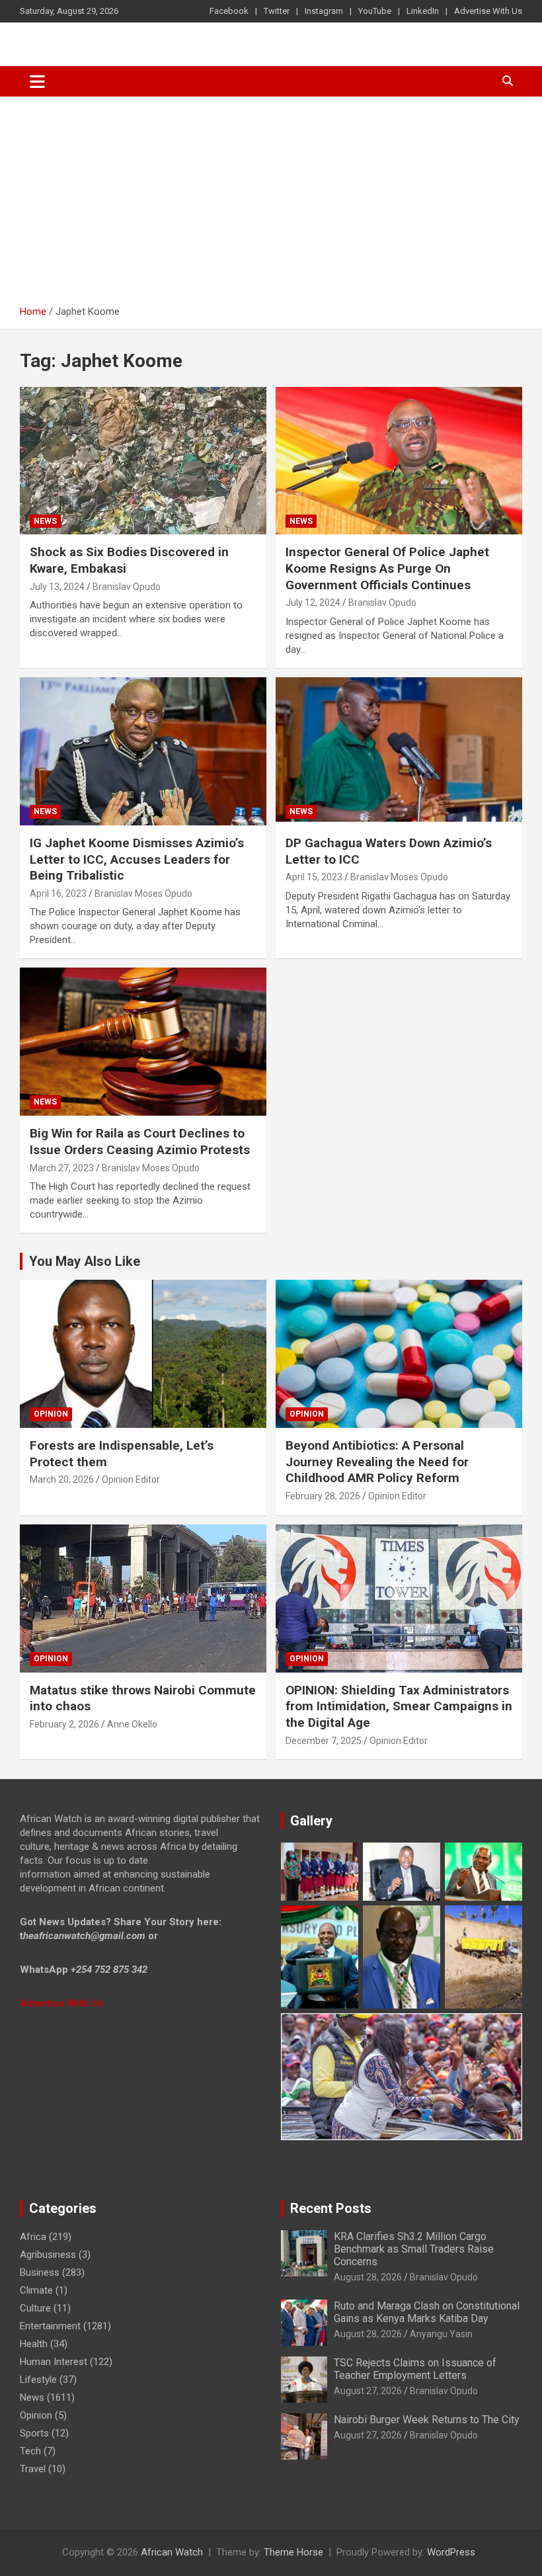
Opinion (51, 1414)
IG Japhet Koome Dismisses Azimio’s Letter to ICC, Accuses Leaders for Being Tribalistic (137, 859)
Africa (33, 2237)
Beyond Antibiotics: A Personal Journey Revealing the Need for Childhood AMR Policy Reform (377, 1462)
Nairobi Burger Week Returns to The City (427, 2420)
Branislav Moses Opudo (143, 893)
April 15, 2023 (314, 877)
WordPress (451, 2552)
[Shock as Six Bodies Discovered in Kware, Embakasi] (143, 461)
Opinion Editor (131, 1479)
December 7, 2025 (324, 1741)
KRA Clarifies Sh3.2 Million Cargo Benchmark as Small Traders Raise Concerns (414, 2249)
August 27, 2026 (368, 2391)
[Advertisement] (271, 196)
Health (34, 2344)
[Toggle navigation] (37, 81)
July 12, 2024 (313, 602)
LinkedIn (423, 11)
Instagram (324, 11)
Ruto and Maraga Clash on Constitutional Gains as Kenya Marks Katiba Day (427, 2312)
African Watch (172, 2552)
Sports (34, 2433)
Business (40, 2272)
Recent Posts (331, 2208)
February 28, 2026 (323, 1496)
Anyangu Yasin (441, 2334)
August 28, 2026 (368, 2277)
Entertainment (50, 2326)
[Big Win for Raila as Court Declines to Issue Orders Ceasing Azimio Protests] (143, 1042)
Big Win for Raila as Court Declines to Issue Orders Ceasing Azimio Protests (140, 1142)
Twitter (277, 11)
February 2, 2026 (64, 1724)
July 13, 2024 (57, 587)
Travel (33, 2469)
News (45, 521)
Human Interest (54, 2362)
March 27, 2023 (62, 1168)
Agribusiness (48, 2255)
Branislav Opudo (127, 587)
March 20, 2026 (62, 1479)
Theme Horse (293, 2552)
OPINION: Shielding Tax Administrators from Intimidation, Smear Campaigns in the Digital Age (399, 1706)
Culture (35, 2308)
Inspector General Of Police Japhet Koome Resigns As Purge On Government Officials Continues (387, 568)
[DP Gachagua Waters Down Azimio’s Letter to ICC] (399, 751)
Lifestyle (38, 2380)
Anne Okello (132, 1724)
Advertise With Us (488, 11)
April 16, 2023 (58, 893)
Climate (36, 2290)
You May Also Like (85, 1261)
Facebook (229, 11)
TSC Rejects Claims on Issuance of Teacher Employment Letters (415, 2369)
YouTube (375, 11)
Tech (30, 2451)
